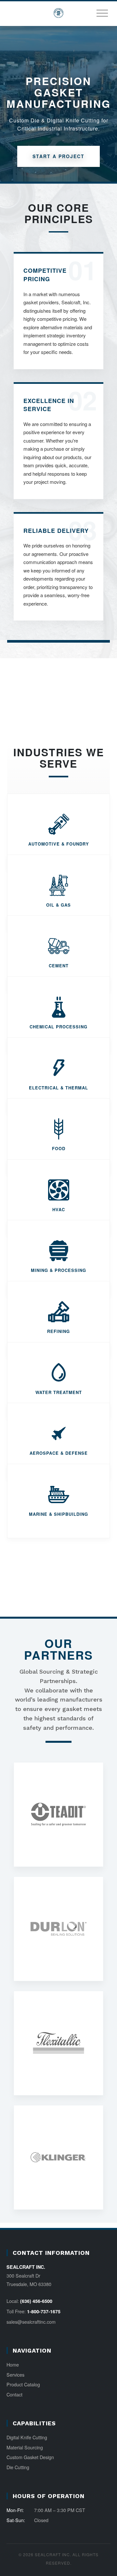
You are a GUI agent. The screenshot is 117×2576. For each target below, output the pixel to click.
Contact (14, 2394)
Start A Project (58, 156)
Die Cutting (18, 2467)
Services (15, 2375)
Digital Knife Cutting (27, 2437)
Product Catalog (23, 2384)
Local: (29, 2301)
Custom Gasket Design (30, 2457)
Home (13, 2364)
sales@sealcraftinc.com (31, 2322)
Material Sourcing (25, 2447)
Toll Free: (33, 2311)
